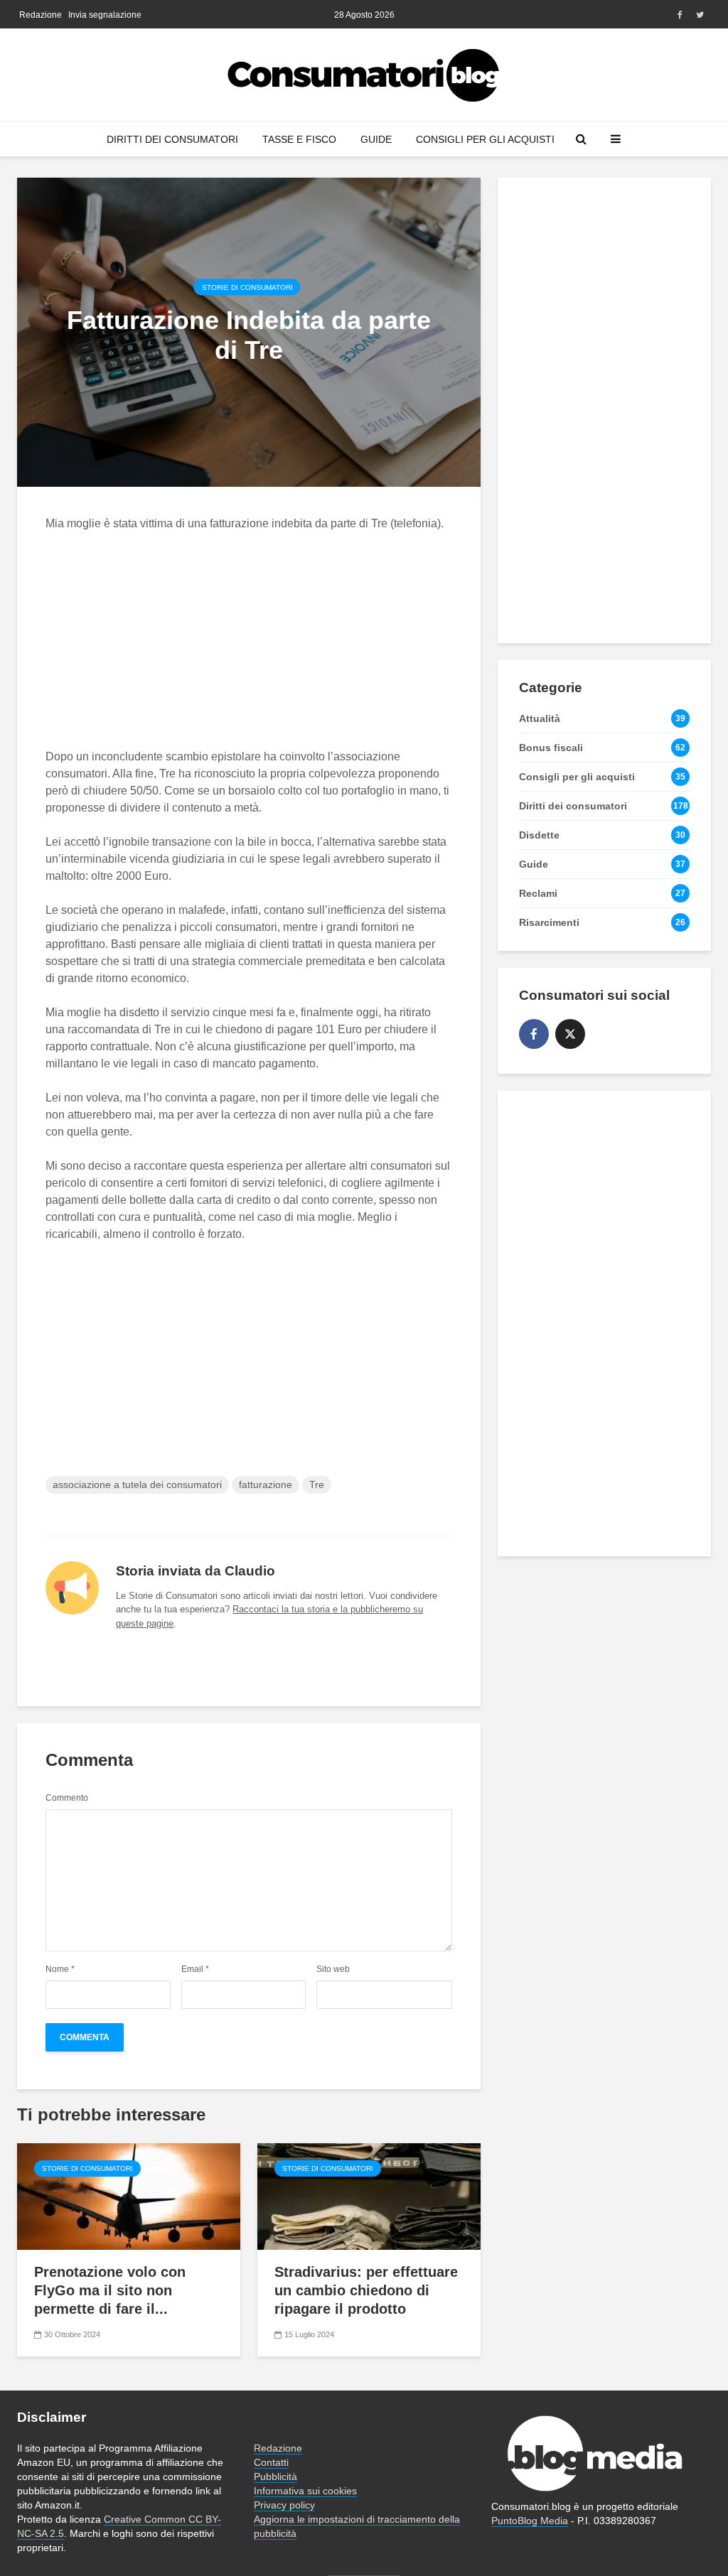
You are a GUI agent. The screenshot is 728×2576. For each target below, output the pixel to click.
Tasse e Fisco (299, 139)
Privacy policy (284, 2505)
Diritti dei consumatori (172, 139)
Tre (317, 1484)
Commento (67, 1798)
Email (195, 1969)
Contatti (271, 2462)
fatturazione (266, 1484)
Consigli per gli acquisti (485, 139)
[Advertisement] (282, 649)
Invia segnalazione (105, 15)
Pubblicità (275, 2477)
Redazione (41, 15)
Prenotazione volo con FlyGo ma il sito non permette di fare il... (110, 2290)
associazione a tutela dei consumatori (137, 1484)
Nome (60, 1969)
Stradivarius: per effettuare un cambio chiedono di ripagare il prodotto (366, 2290)
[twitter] (570, 1034)
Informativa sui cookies (305, 2491)
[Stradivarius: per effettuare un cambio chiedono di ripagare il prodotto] (369, 2195)
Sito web (333, 1969)
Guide (376, 139)
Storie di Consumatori (247, 287)
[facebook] (534, 1034)
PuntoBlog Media (530, 2521)
